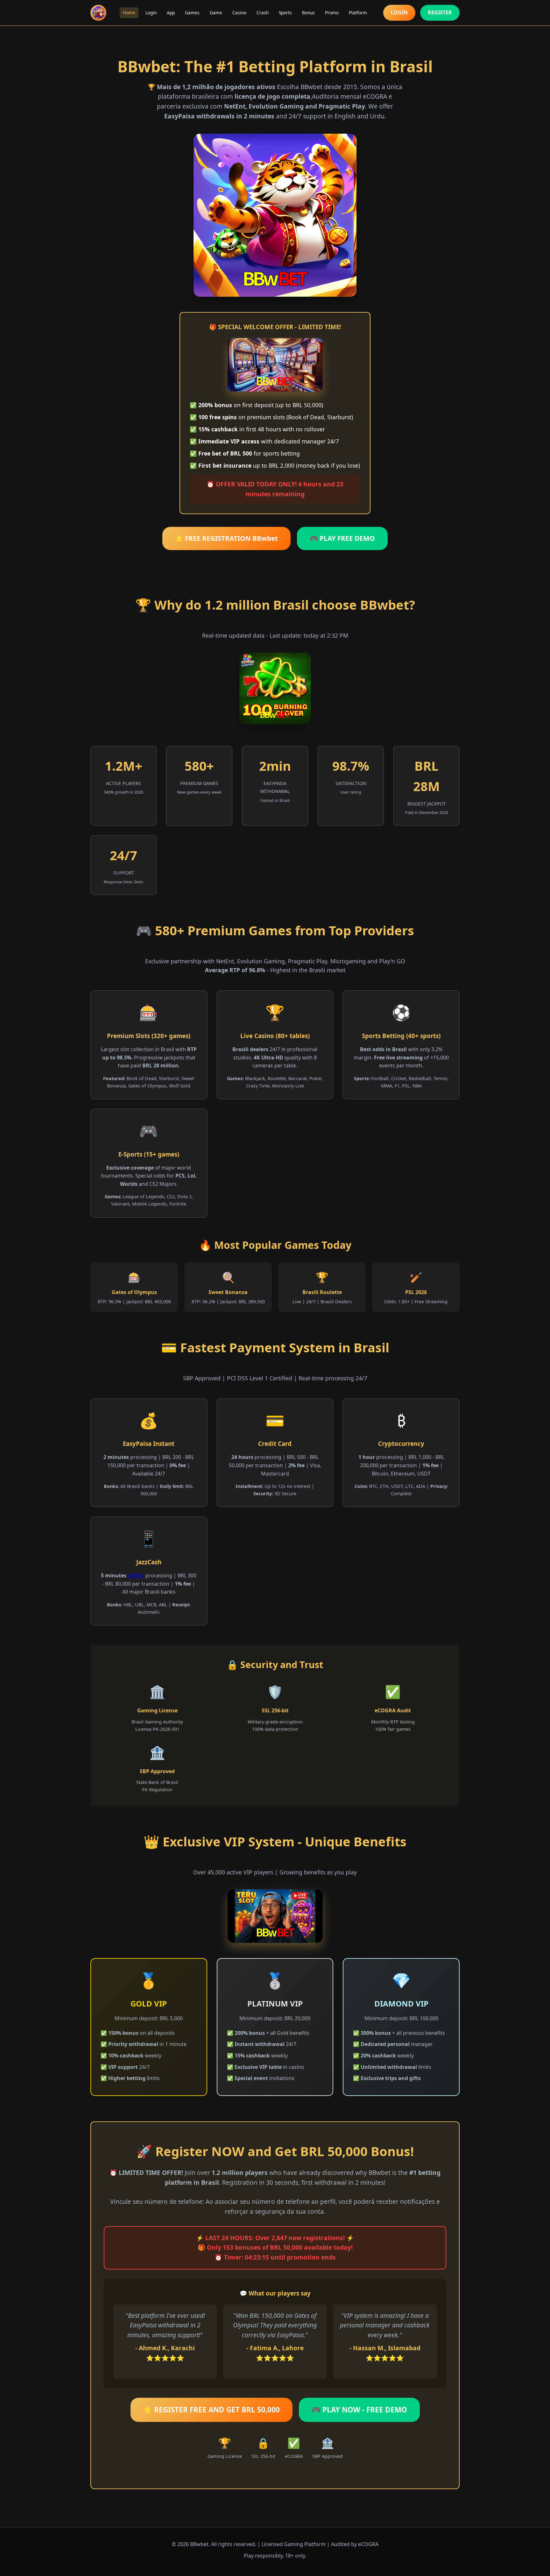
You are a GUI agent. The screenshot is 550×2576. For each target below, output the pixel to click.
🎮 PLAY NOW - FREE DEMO (359, 2410)
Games (192, 13)
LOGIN (399, 12)
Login (151, 13)
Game (216, 13)
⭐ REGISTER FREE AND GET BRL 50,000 (212, 2410)
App (171, 13)
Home (129, 13)
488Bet (136, 1575)
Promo (332, 13)
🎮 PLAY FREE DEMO (342, 538)
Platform (358, 13)
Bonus (308, 13)
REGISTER (440, 12)
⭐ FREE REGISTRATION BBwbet (226, 538)
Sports (285, 13)
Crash (263, 13)
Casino (239, 13)
